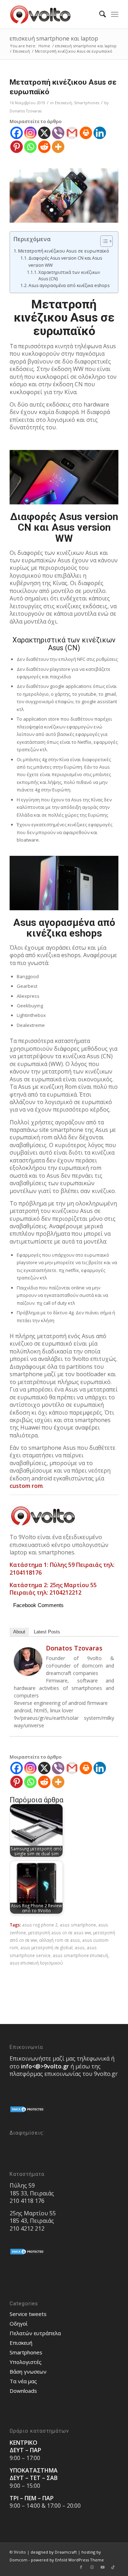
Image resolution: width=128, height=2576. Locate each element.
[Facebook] (17, 133)
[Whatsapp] (30, 147)
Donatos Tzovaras (26, 111)
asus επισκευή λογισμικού (36, 1963)
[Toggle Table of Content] (103, 241)
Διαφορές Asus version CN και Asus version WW (65, 262)
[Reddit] (44, 147)
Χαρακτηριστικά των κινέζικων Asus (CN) (69, 275)
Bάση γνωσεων (28, 2371)
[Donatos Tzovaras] (28, 1674)
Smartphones (87, 103)
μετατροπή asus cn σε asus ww (60, 1933)
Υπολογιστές (26, 2362)
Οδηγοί (19, 2323)
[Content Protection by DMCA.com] (27, 2111)
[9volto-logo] (53, 14)
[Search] (99, 14)
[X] (44, 133)
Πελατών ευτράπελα (35, 2333)
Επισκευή (63, 103)
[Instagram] (30, 133)
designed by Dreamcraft (54, 2552)
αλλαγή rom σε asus (60, 1940)
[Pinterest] (17, 147)
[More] (58, 147)
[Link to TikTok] (113, 2567)
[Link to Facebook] (81, 2567)
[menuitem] (99, 14)
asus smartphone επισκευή (80, 1955)
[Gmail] (72, 133)
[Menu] (115, 14)
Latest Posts (47, 1632)
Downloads (23, 2391)
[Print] (86, 133)
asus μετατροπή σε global (46, 1947)
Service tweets (28, 2314)
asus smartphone (78, 1925)
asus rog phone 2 (40, 1925)
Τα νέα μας (23, 2381)
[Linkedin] (100, 133)
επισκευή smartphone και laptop (54, 38)
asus (80, 1947)
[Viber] (58, 133)
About (19, 1632)
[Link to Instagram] (92, 2567)
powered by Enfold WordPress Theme (67, 2560)
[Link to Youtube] (102, 2567)
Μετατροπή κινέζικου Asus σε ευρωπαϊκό (64, 251)
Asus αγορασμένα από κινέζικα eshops (69, 285)
